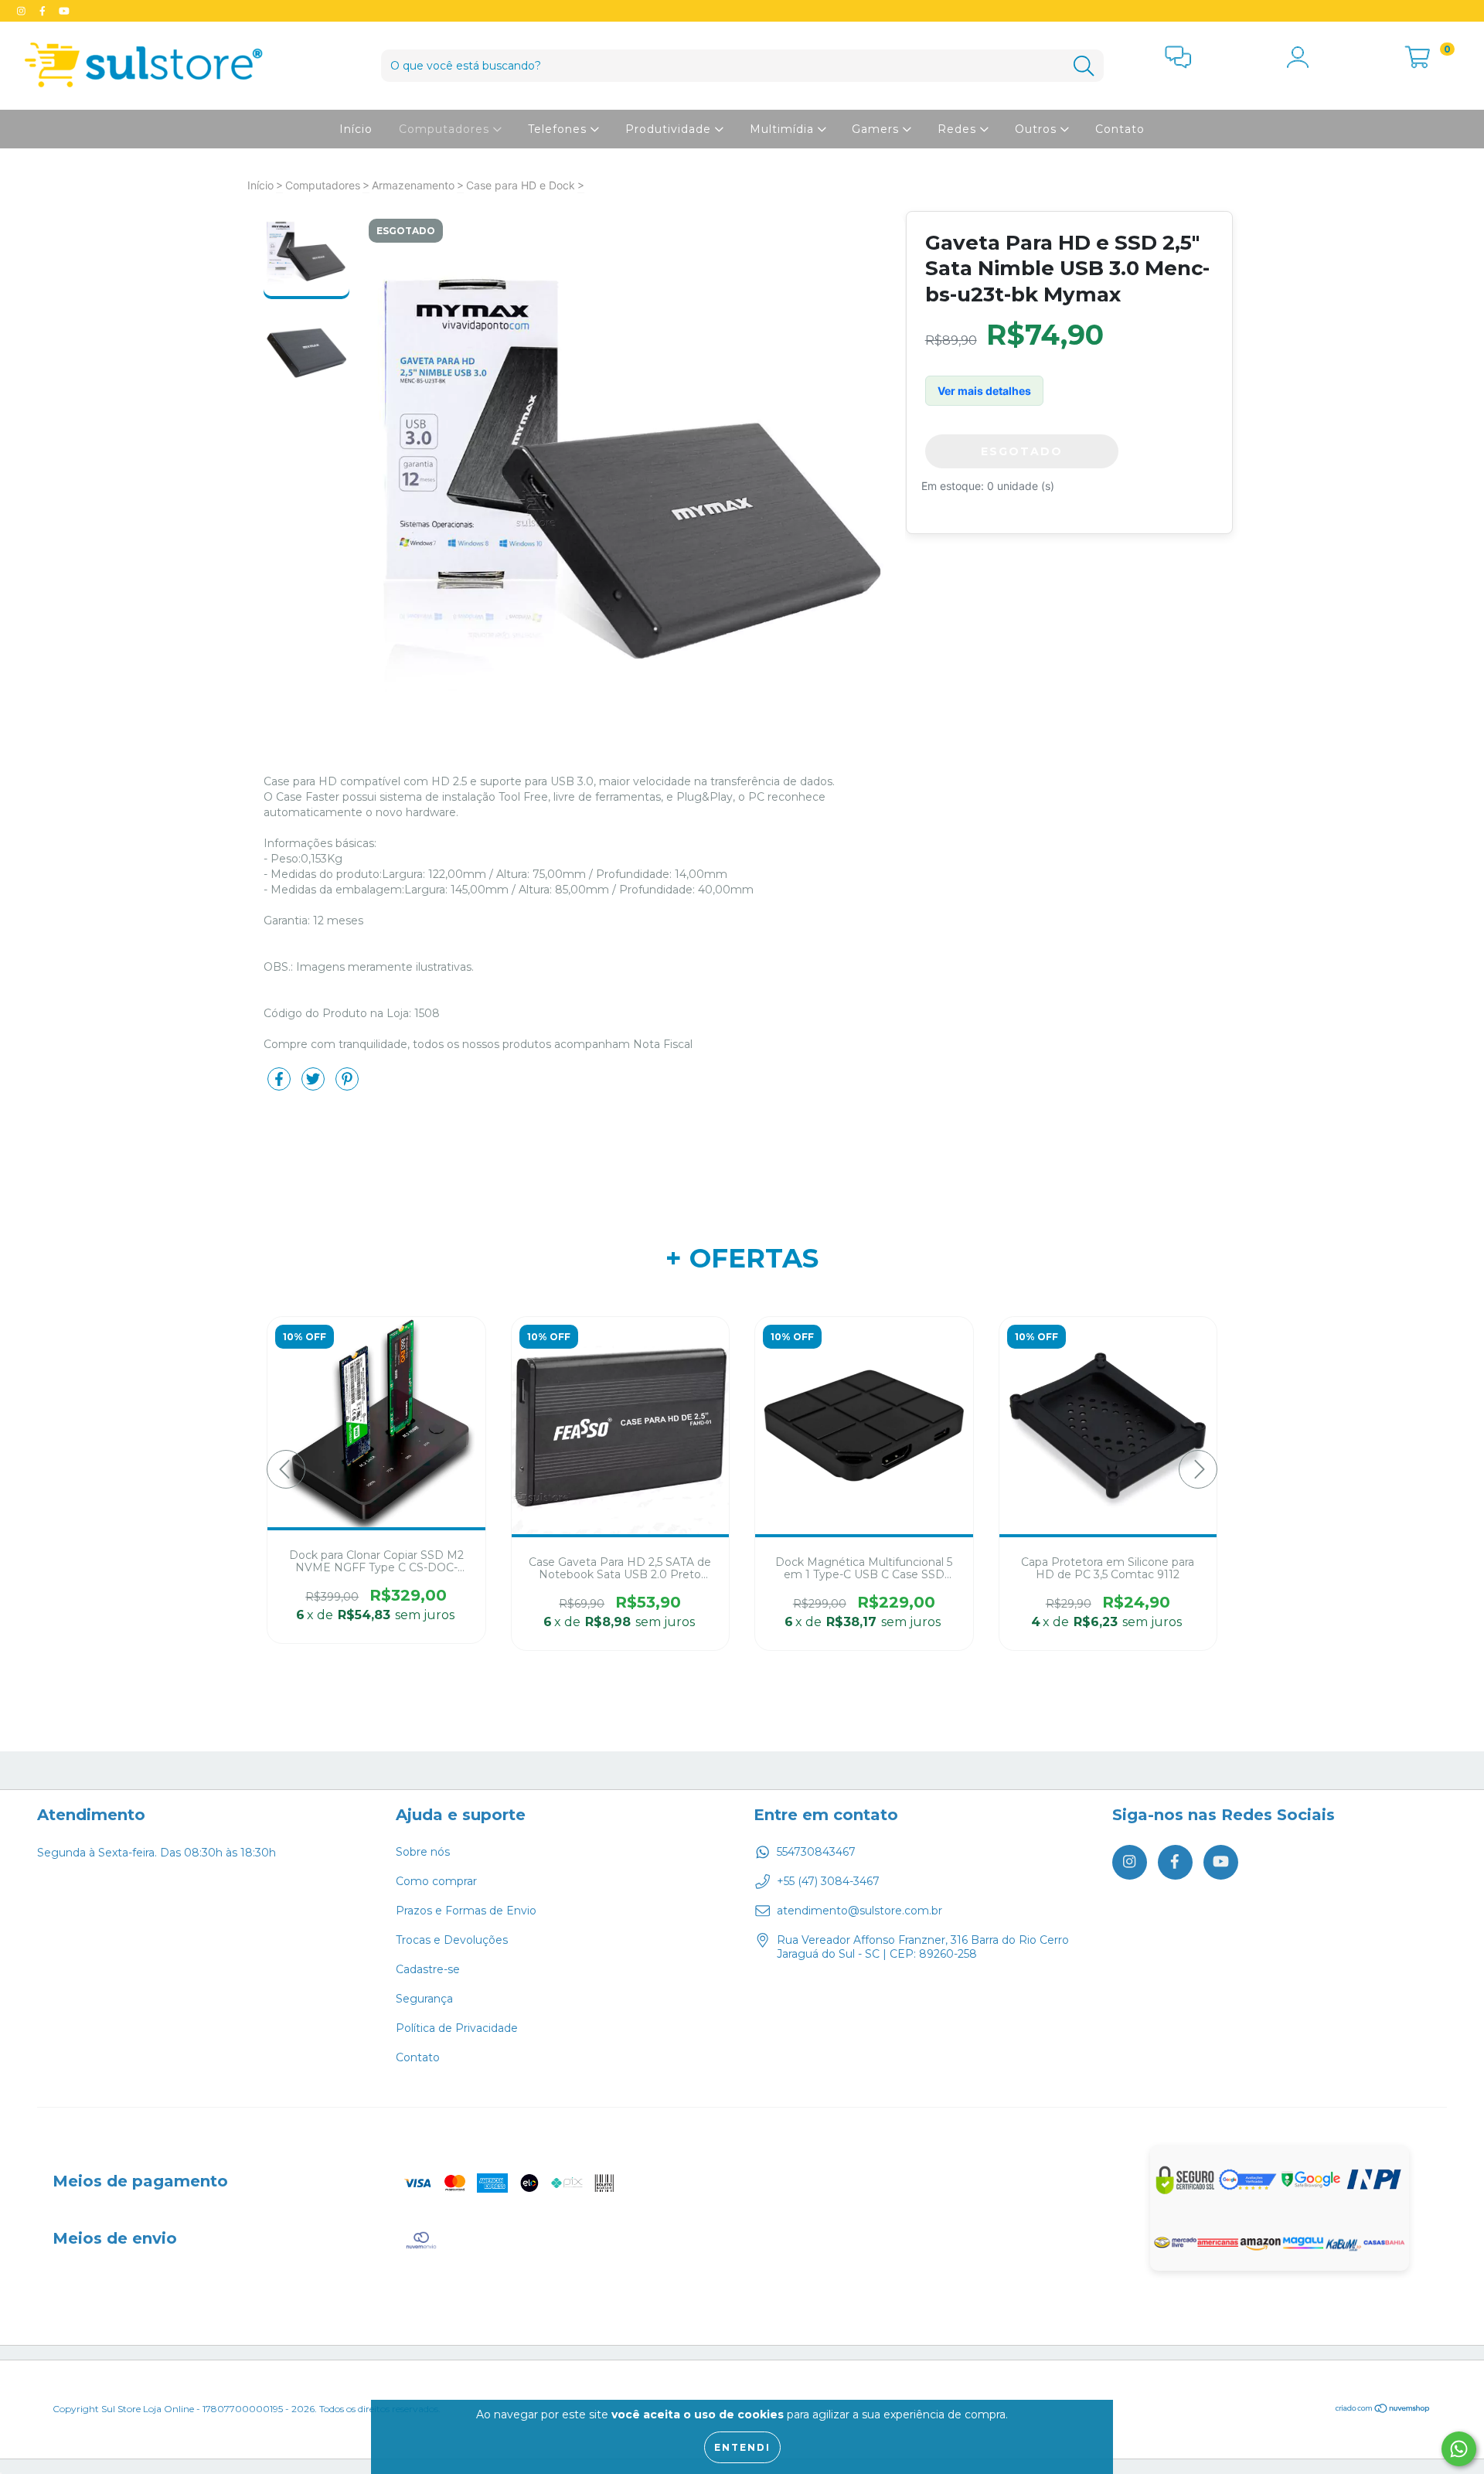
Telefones (559, 129)
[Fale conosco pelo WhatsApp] (1459, 2449)
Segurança (424, 1999)
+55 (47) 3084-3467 (828, 1881)
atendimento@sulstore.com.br (859, 1911)
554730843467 (816, 1852)
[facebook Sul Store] (44, 11)
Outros (1038, 129)
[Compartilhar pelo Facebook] (281, 1085)
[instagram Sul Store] (23, 11)
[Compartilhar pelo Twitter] (315, 1085)
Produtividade (670, 129)
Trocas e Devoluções (452, 1940)
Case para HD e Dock (521, 185)
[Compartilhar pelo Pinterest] (347, 1085)
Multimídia (784, 129)
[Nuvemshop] (1383, 2410)
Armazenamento (413, 185)
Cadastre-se (428, 1969)
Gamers (877, 129)
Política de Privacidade (457, 2028)
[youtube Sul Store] (64, 11)
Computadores (446, 129)
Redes (959, 129)
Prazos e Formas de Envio (466, 1911)
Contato (1120, 129)
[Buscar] (1084, 66)
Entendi (742, 2447)
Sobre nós (423, 1852)
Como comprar (436, 1881)
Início (356, 129)
